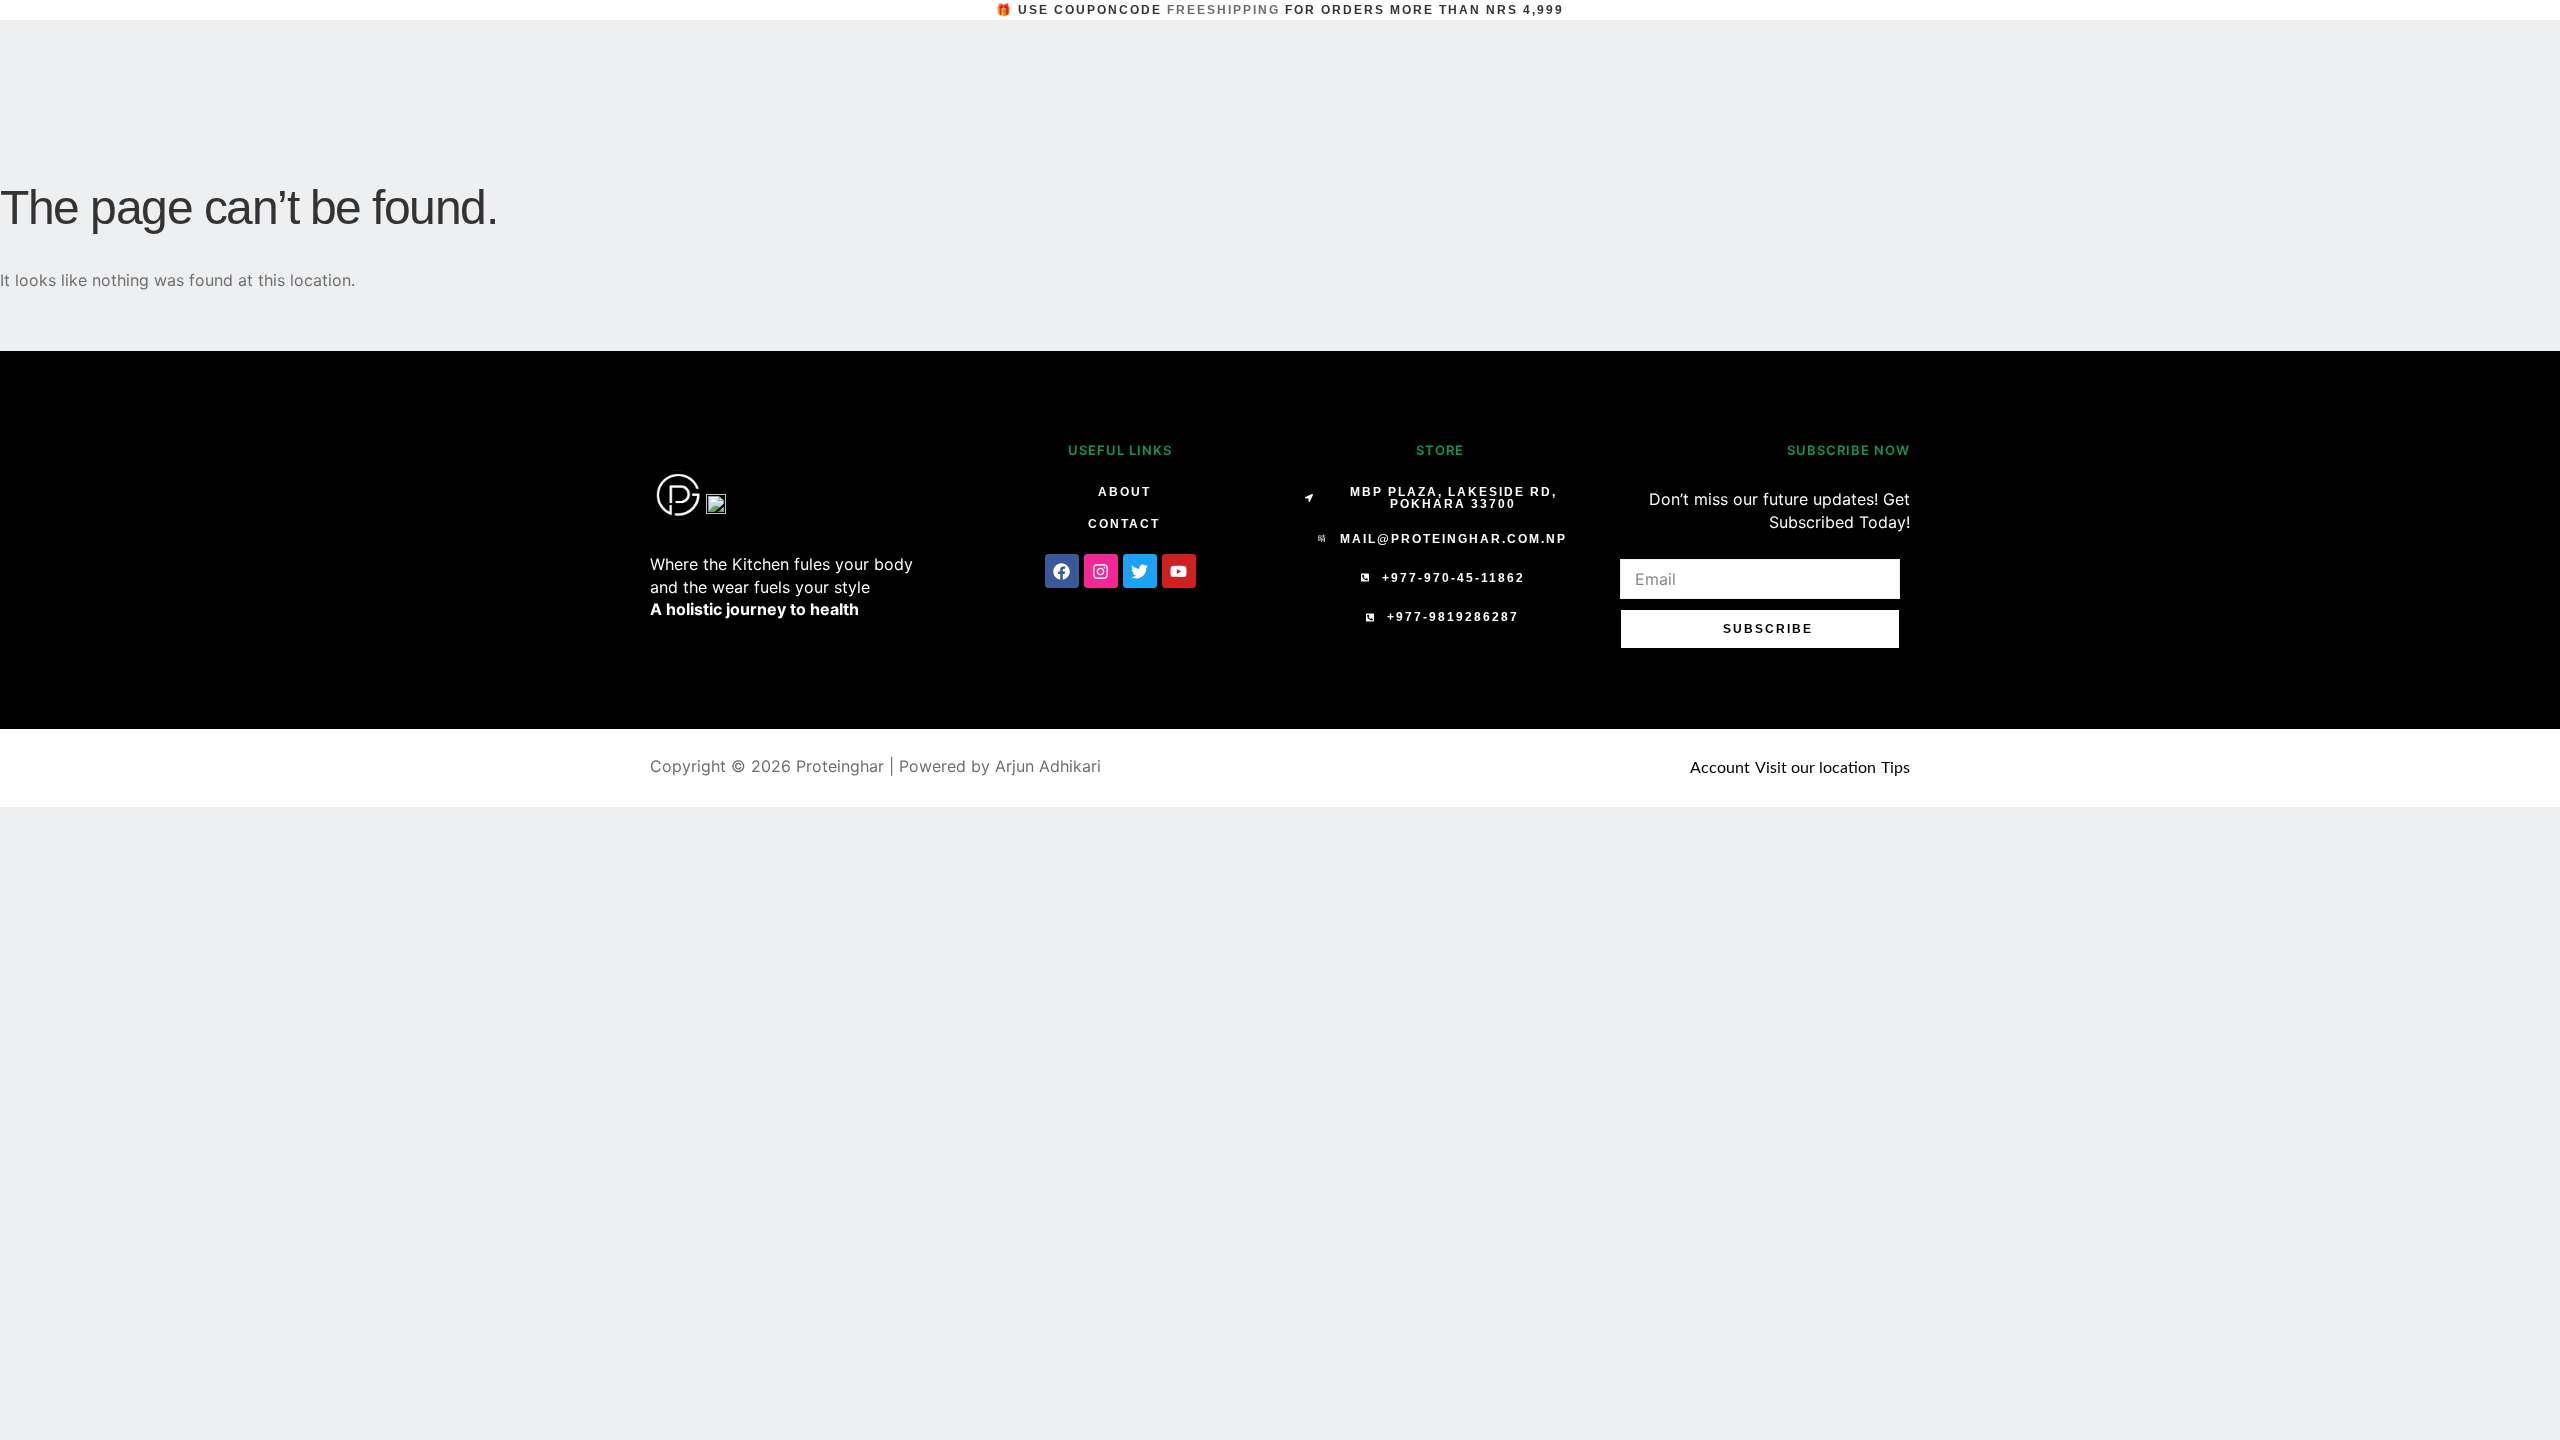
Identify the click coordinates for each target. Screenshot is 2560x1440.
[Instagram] (1101, 571)
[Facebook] (1062, 571)
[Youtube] (1179, 571)
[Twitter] (1140, 571)
